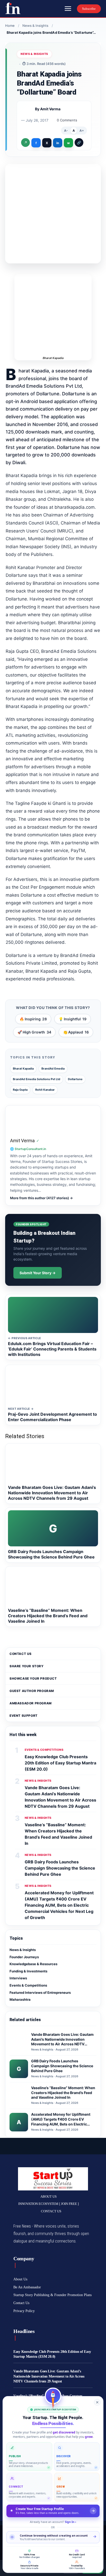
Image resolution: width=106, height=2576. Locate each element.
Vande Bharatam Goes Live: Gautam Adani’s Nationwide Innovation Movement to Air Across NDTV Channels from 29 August (49, 2376)
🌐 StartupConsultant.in (28, 1149)
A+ (82, 131)
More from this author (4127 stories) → (41, 1198)
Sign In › (70, 2522)
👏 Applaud (76, 1032)
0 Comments (67, 120)
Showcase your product (33, 1678)
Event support (24, 1716)
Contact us (21, 1654)
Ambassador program (31, 1703)
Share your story (27, 1666)
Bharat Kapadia (23, 1069)
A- (66, 131)
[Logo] (13, 8)
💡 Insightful (73, 1019)
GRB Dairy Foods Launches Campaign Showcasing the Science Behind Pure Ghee (60, 1868)
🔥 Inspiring (33, 1019)
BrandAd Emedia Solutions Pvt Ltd (37, 1079)
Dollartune (75, 1079)
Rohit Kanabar (45, 1090)
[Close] (97, 2402)
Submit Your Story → (38, 1273)
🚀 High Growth (34, 1032)
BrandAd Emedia (53, 1069)
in (58, 143)
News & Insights (36, 26)
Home (10, 26)
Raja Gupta (20, 1090)
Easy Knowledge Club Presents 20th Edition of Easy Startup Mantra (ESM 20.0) (60, 1763)
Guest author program (32, 1691)
